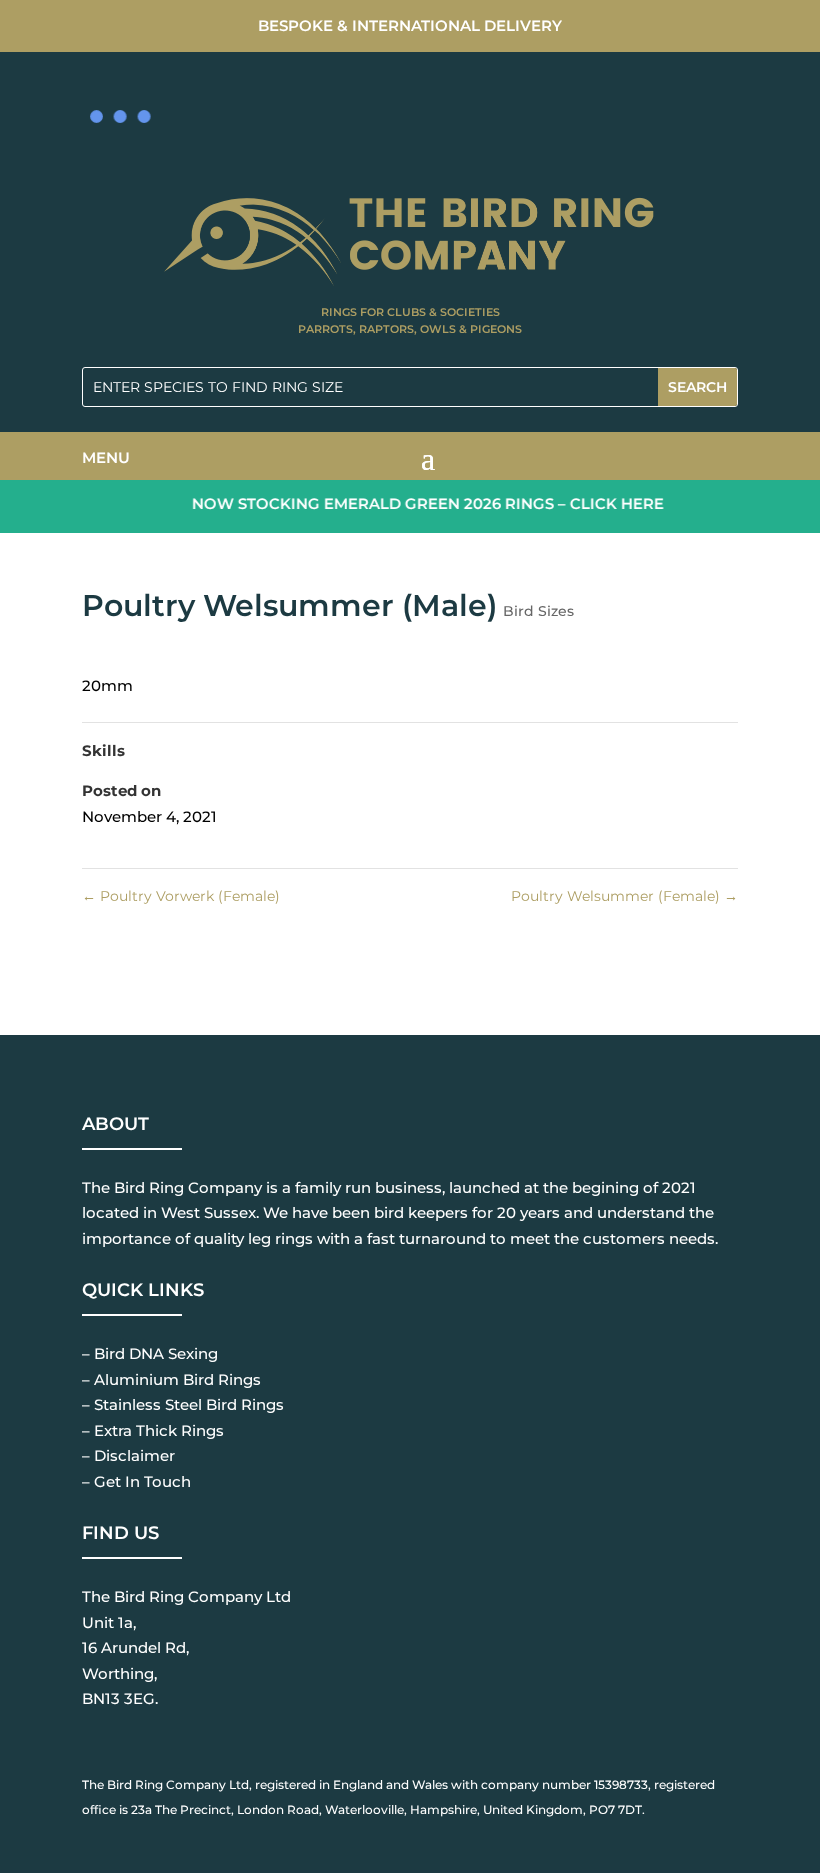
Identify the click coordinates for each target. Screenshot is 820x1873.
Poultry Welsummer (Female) (624, 896)
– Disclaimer (128, 1455)
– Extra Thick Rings (153, 1430)
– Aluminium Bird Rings (171, 1379)
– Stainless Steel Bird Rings (183, 1404)
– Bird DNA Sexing (150, 1353)
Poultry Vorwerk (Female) (181, 896)
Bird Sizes (538, 611)
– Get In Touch (136, 1481)
